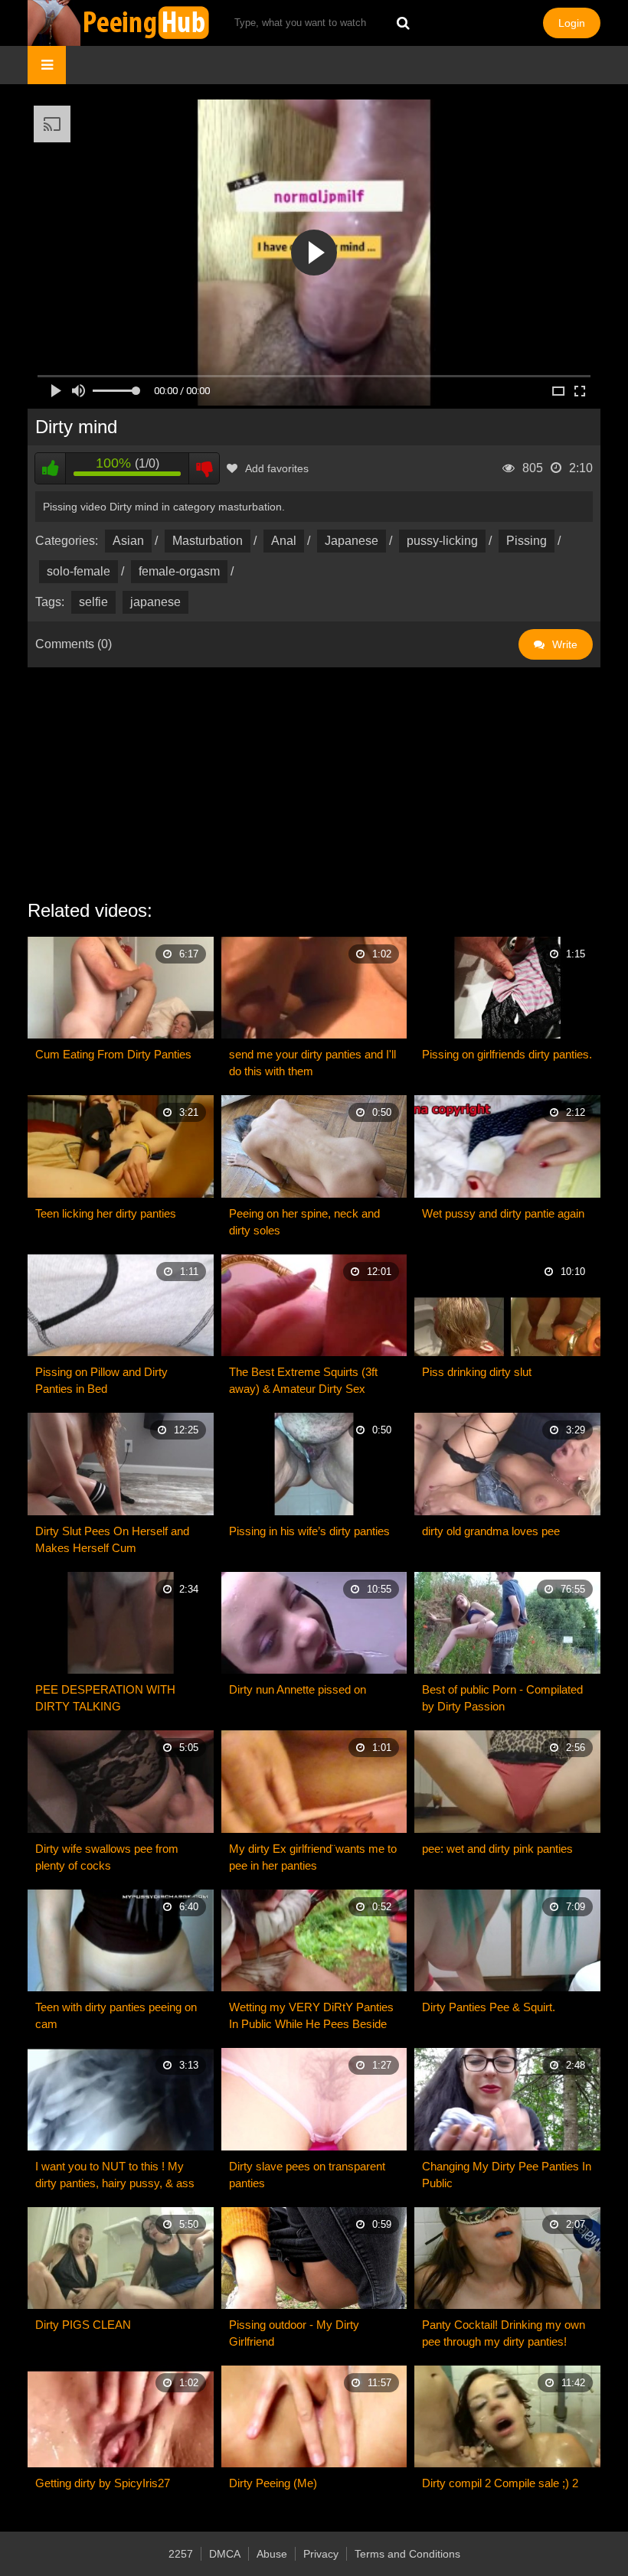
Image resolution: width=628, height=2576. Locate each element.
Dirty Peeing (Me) (273, 2483)
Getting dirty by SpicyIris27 (103, 2483)
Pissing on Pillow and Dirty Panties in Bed (101, 1380)
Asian (128, 541)
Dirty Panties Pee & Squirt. (489, 2007)
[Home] (119, 23)
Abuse (272, 2554)
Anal (284, 541)
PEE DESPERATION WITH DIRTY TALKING (105, 1698)
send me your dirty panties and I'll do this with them (312, 1063)
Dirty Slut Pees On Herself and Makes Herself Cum (112, 1539)
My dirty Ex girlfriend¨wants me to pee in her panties (313, 1857)
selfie (93, 602)
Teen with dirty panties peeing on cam (116, 2015)
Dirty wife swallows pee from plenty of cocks (107, 1857)
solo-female (78, 571)
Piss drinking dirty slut (477, 1372)
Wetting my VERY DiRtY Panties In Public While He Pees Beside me (311, 2017)
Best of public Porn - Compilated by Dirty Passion (502, 1698)
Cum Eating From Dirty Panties (113, 1054)
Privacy (321, 2554)
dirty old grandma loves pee (491, 1531)
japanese (155, 602)
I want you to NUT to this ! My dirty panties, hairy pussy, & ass (115, 2175)
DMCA (225, 2554)
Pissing (527, 541)
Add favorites (277, 468)
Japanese (352, 541)
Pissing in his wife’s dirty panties (309, 1531)
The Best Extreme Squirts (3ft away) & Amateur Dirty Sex (303, 1380)
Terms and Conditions (407, 2554)
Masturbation (208, 541)
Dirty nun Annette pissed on (298, 1689)
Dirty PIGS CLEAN (83, 2325)
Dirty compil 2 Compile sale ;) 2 (500, 2483)
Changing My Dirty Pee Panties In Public (507, 2175)
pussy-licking (442, 541)
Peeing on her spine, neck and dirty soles (304, 1222)
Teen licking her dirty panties (106, 1213)
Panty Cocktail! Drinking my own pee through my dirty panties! (504, 2333)
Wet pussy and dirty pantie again (503, 1213)
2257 (181, 2554)
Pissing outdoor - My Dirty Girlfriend (294, 2333)
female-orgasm (179, 571)
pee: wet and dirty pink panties (497, 1849)
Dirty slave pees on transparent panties (307, 2175)
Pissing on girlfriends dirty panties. (507, 1054)
